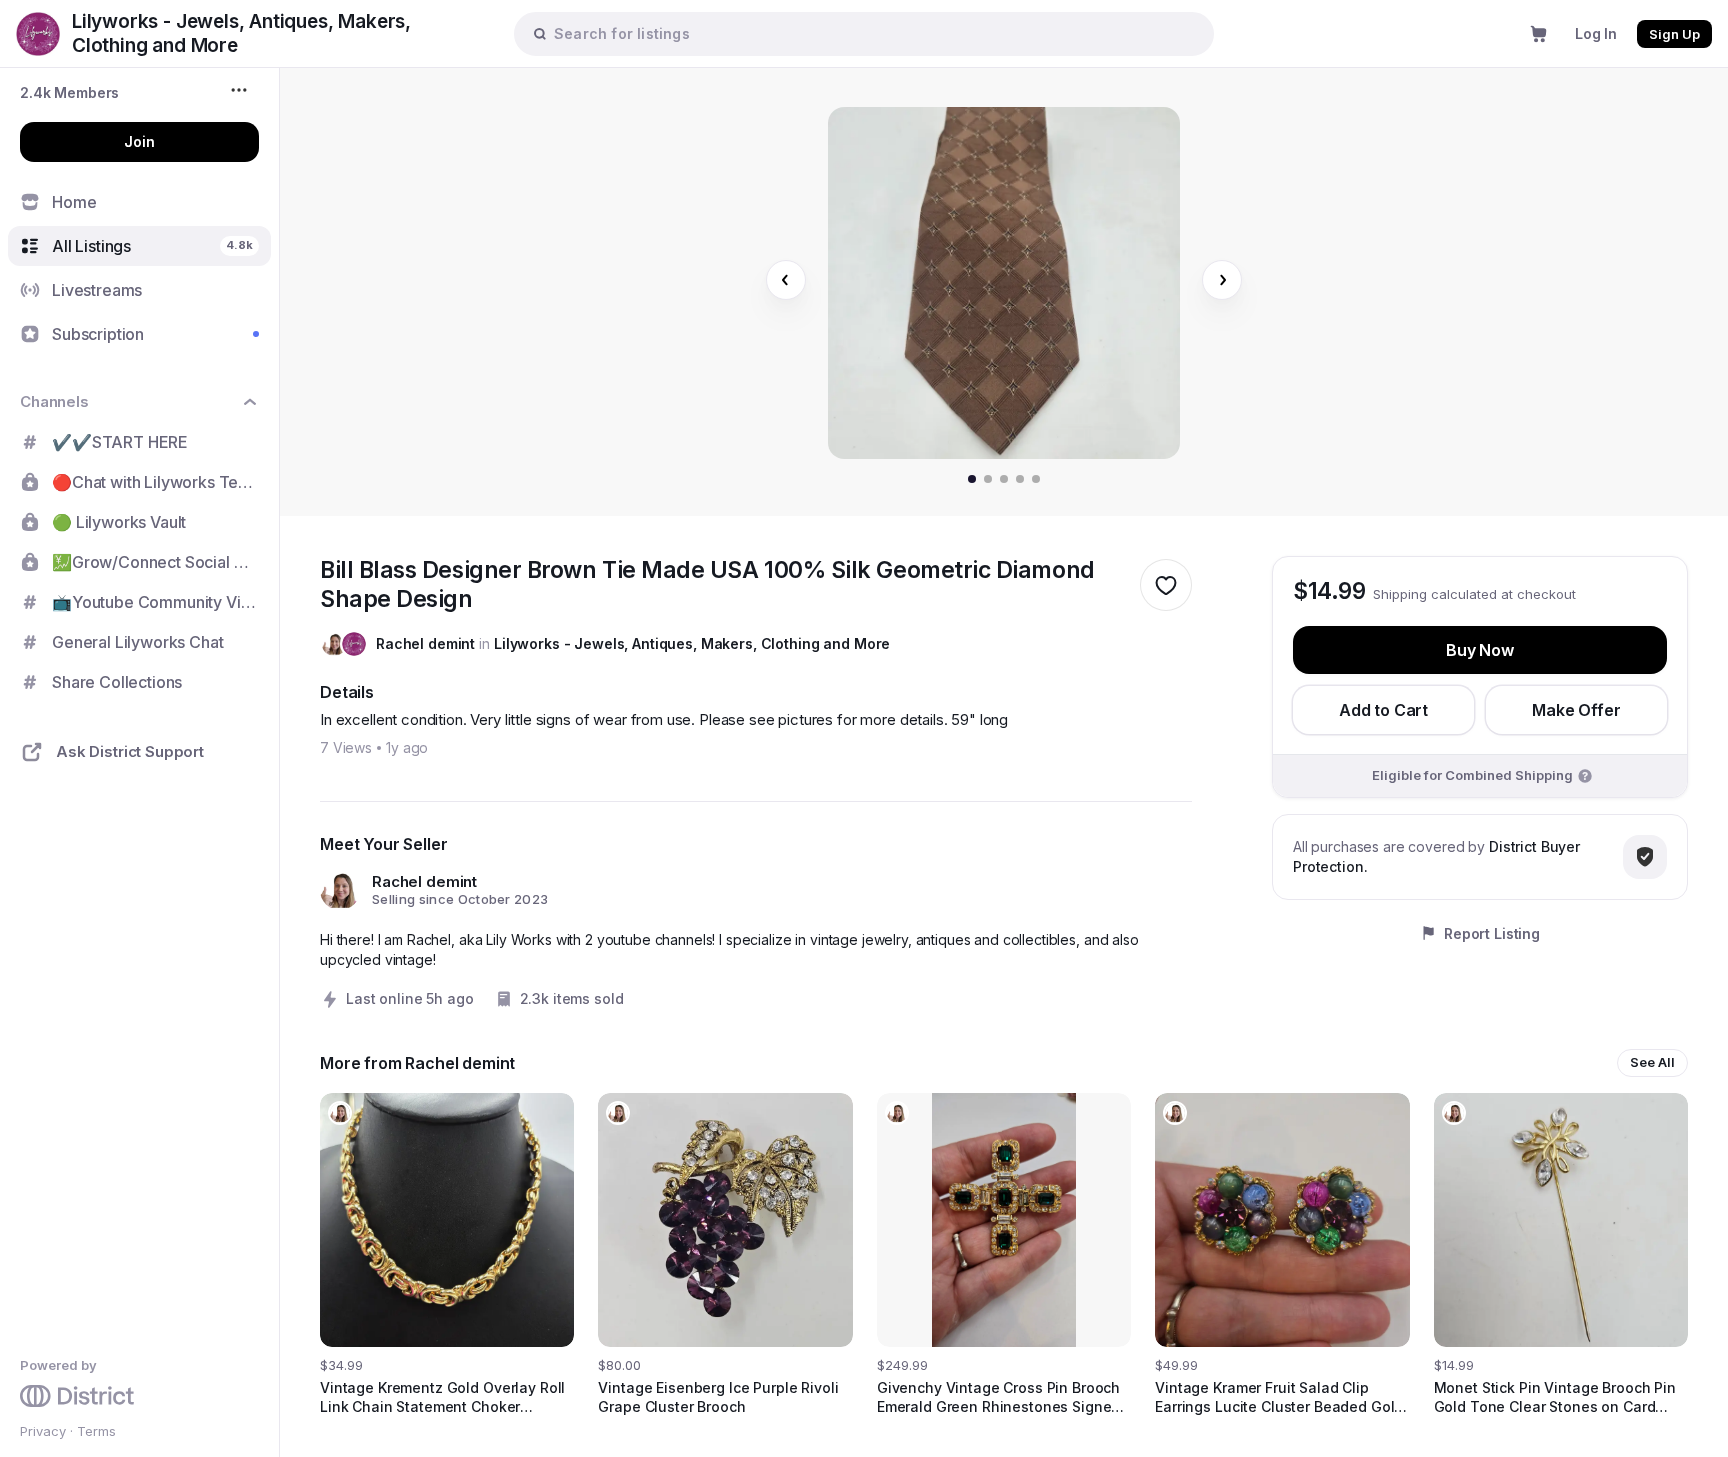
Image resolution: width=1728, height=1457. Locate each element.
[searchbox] (874, 33)
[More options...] (241, 90)
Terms (96, 1431)
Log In (1596, 33)
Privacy (43, 1431)
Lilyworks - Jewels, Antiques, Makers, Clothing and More (692, 643)
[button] (69, 92)
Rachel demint (425, 643)
